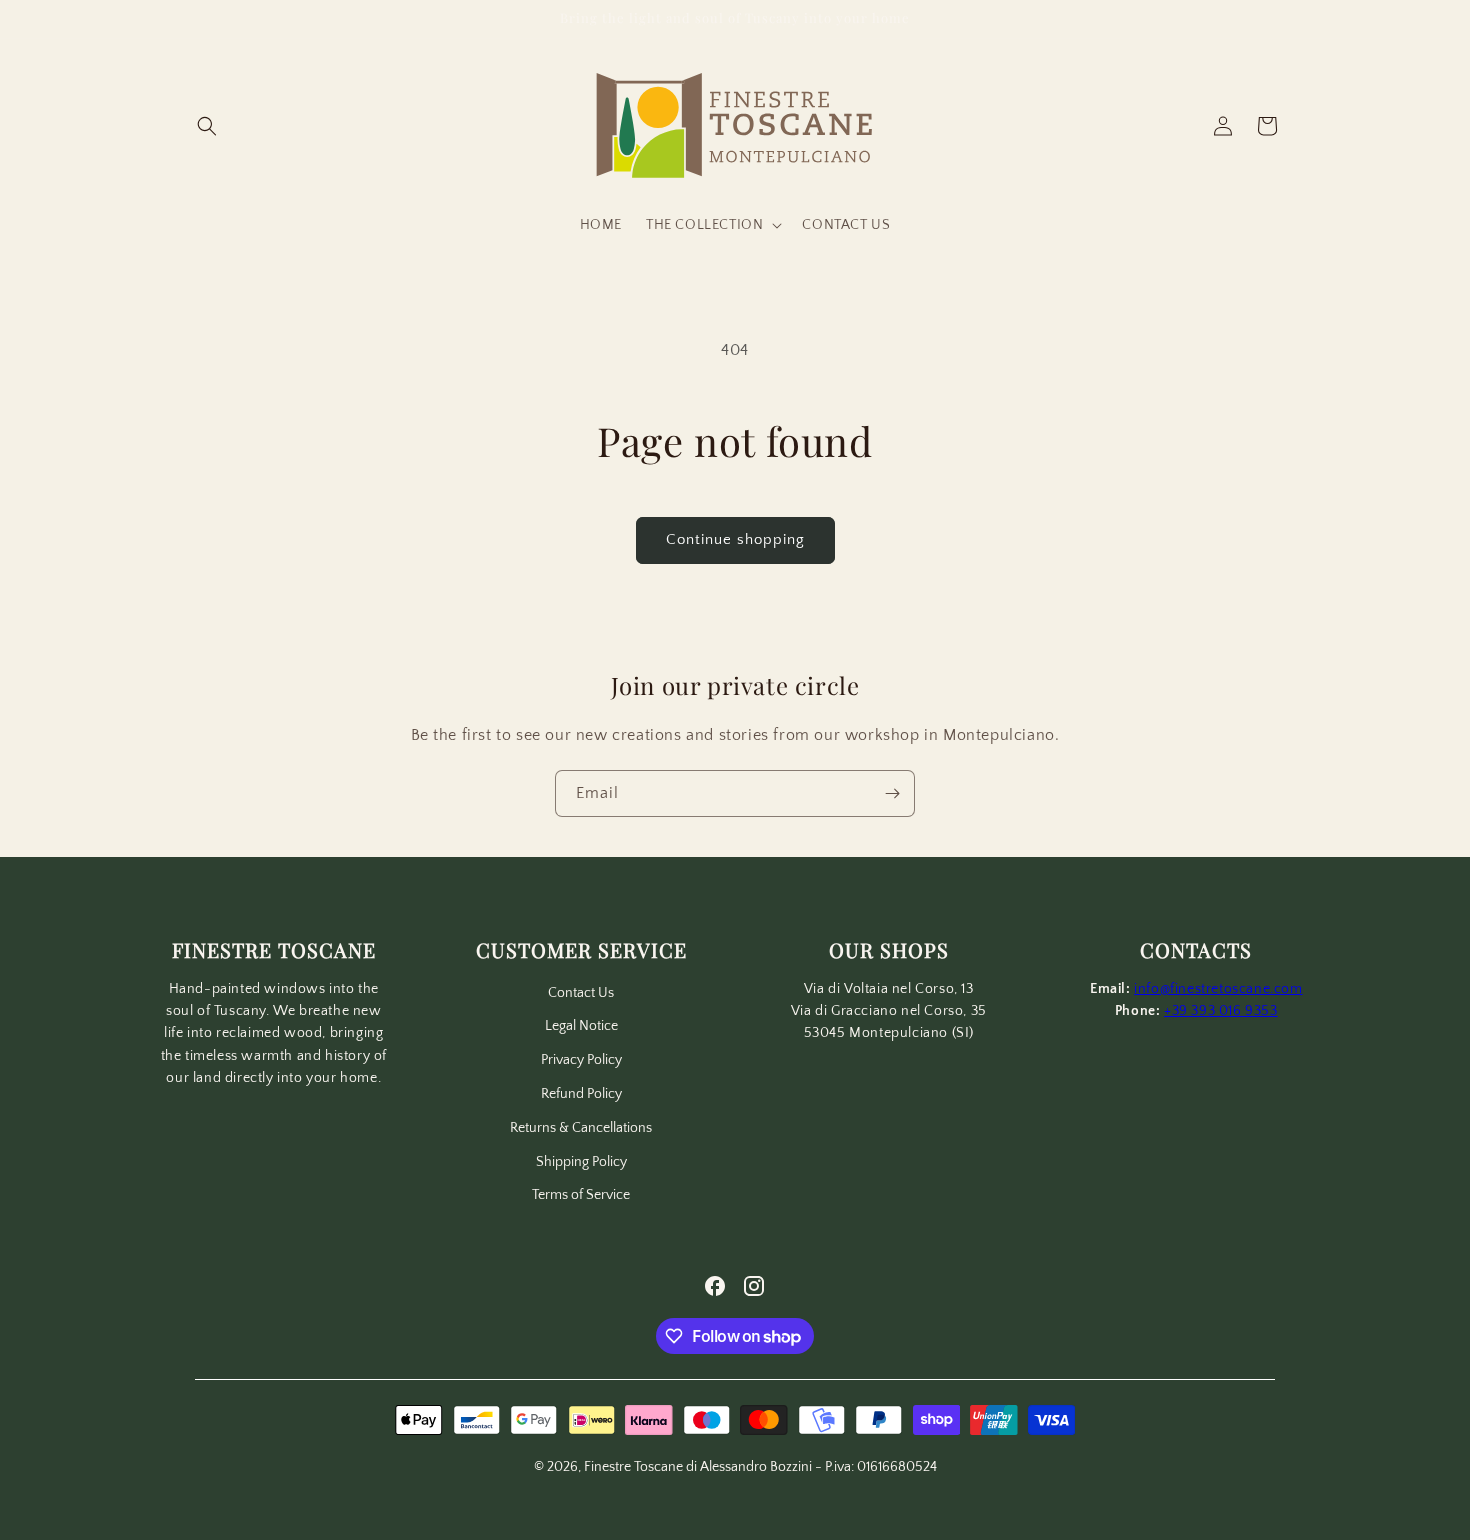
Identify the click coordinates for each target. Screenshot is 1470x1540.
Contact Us (581, 993)
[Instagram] (754, 1286)
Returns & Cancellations (581, 1128)
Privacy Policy (581, 1060)
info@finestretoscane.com (1218, 989)
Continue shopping (735, 539)
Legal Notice (581, 1026)
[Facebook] (715, 1286)
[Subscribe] (892, 793)
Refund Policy (581, 1094)
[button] (207, 126)
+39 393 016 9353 (1221, 1011)
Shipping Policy (581, 1162)
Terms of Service (581, 1195)
